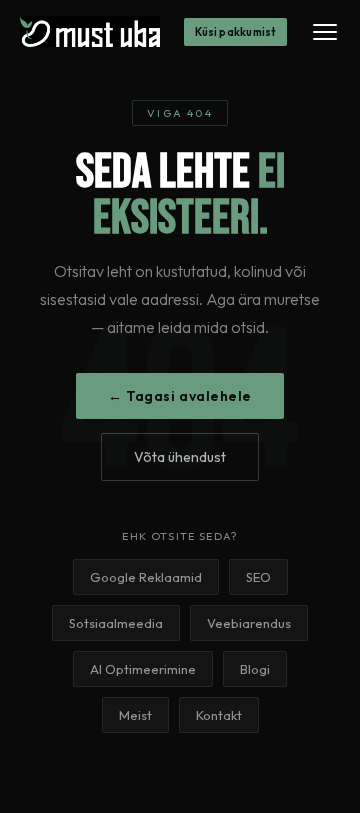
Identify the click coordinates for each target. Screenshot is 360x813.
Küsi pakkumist (235, 32)
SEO (258, 577)
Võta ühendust (180, 457)
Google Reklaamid (146, 577)
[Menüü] (325, 32)
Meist (135, 715)
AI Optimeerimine (143, 669)
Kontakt (219, 715)
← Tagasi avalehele (180, 396)
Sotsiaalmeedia (116, 623)
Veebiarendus (249, 623)
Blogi (255, 669)
